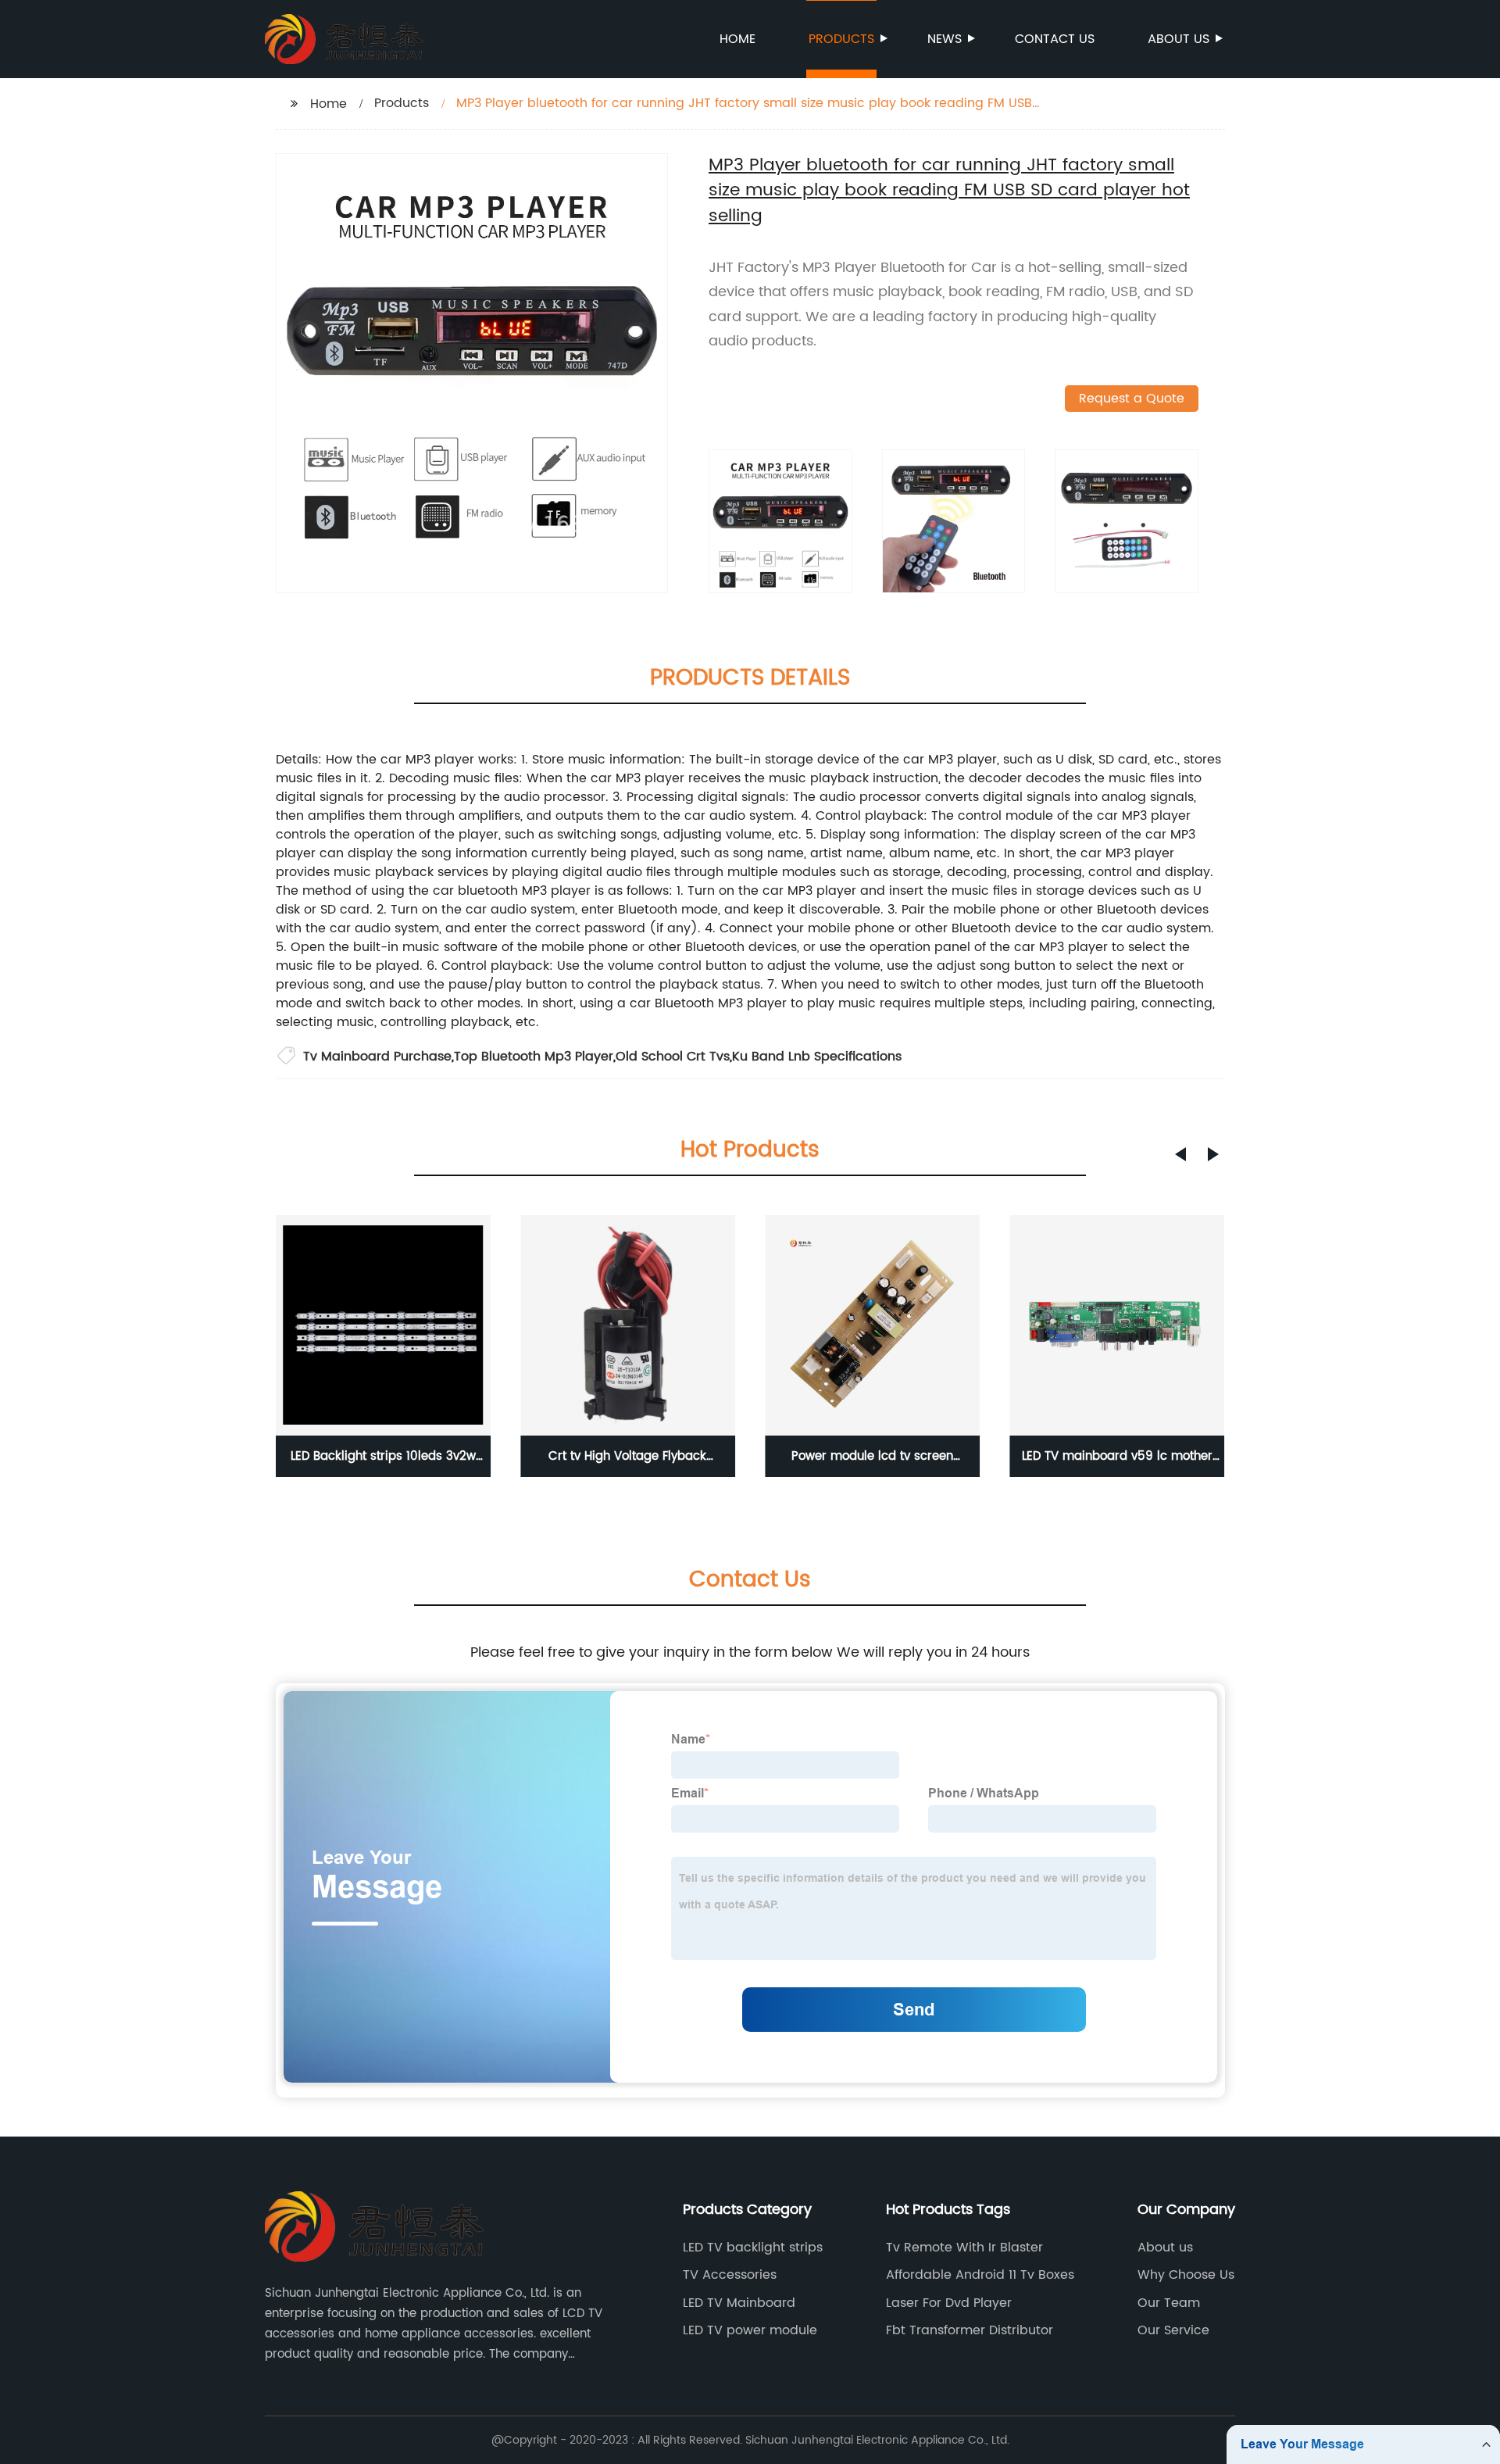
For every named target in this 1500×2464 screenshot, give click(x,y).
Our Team (1169, 2303)
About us (1179, 39)
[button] (1180, 1154)
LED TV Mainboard (739, 2303)
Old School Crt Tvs (673, 1057)
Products (841, 39)
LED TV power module (750, 2330)
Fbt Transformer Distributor (970, 2330)
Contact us (1055, 39)
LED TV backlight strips (753, 2248)
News (945, 39)
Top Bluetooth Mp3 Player (534, 1057)
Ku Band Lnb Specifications (817, 1057)
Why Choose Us (1186, 2275)
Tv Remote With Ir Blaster (964, 2248)
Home (737, 39)
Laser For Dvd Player (949, 2303)
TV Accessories (730, 2275)
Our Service (1173, 2330)
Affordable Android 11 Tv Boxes (980, 2275)
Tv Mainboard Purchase (377, 1057)
